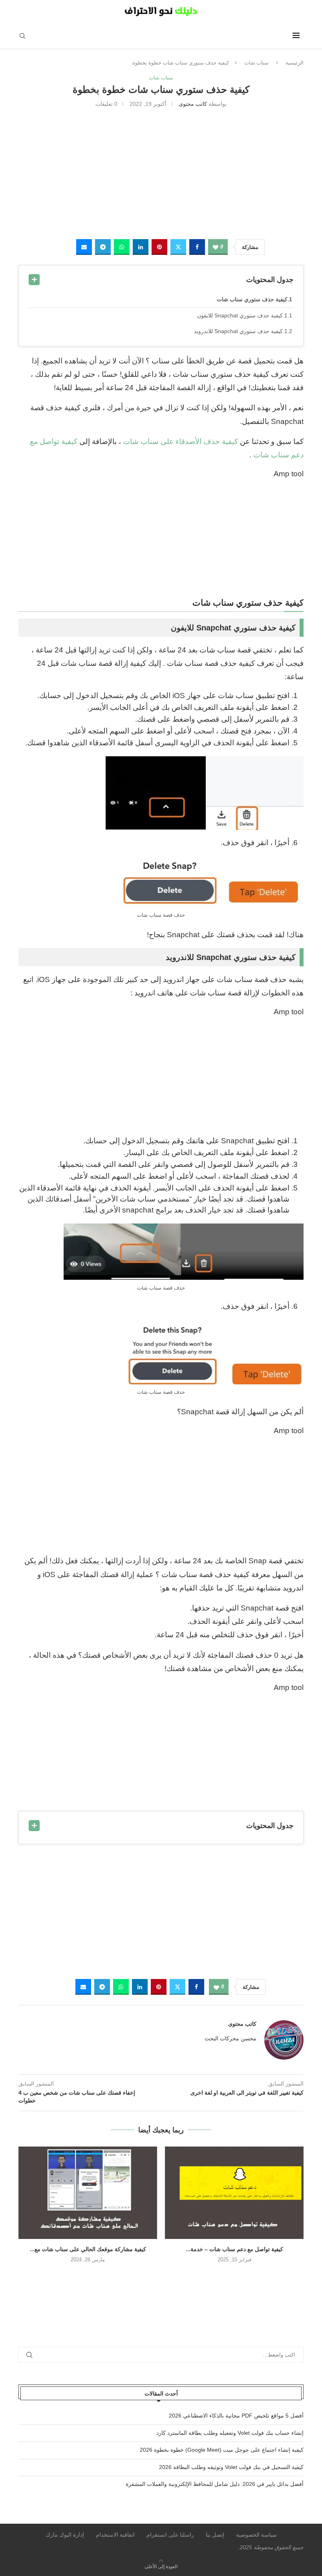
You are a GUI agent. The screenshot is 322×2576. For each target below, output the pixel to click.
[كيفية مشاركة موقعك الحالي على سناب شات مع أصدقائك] (88, 2193)
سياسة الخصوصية (256, 2535)
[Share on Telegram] (103, 247)
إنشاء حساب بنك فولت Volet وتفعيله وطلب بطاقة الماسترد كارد (230, 2433)
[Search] (22, 36)
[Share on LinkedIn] (141, 247)
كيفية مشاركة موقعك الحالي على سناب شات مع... (88, 2249)
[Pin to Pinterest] (159, 247)
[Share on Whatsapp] (122, 247)
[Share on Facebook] (197, 247)
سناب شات (256, 63)
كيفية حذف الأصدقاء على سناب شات (180, 441)
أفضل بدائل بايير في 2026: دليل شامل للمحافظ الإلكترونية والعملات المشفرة (215, 2484)
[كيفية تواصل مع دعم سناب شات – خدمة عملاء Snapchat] (234, 2193)
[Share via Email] (84, 247)
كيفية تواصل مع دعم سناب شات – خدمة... (234, 2249)
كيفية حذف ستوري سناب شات (252, 299)
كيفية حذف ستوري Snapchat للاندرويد (238, 331)
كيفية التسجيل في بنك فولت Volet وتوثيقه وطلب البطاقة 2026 (231, 2467)
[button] (161, 2276)
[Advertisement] (161, 172)
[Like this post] (216, 247)
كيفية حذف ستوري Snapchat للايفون (240, 315)
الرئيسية (295, 63)
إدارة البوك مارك (65, 2535)
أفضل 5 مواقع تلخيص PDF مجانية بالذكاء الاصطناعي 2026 (236, 2416)
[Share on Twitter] (178, 247)
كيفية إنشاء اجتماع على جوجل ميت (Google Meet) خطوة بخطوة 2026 (222, 2450)
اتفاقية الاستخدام (115, 2535)
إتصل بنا (215, 2535)
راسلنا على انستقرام (170, 2535)
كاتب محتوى (193, 104)
